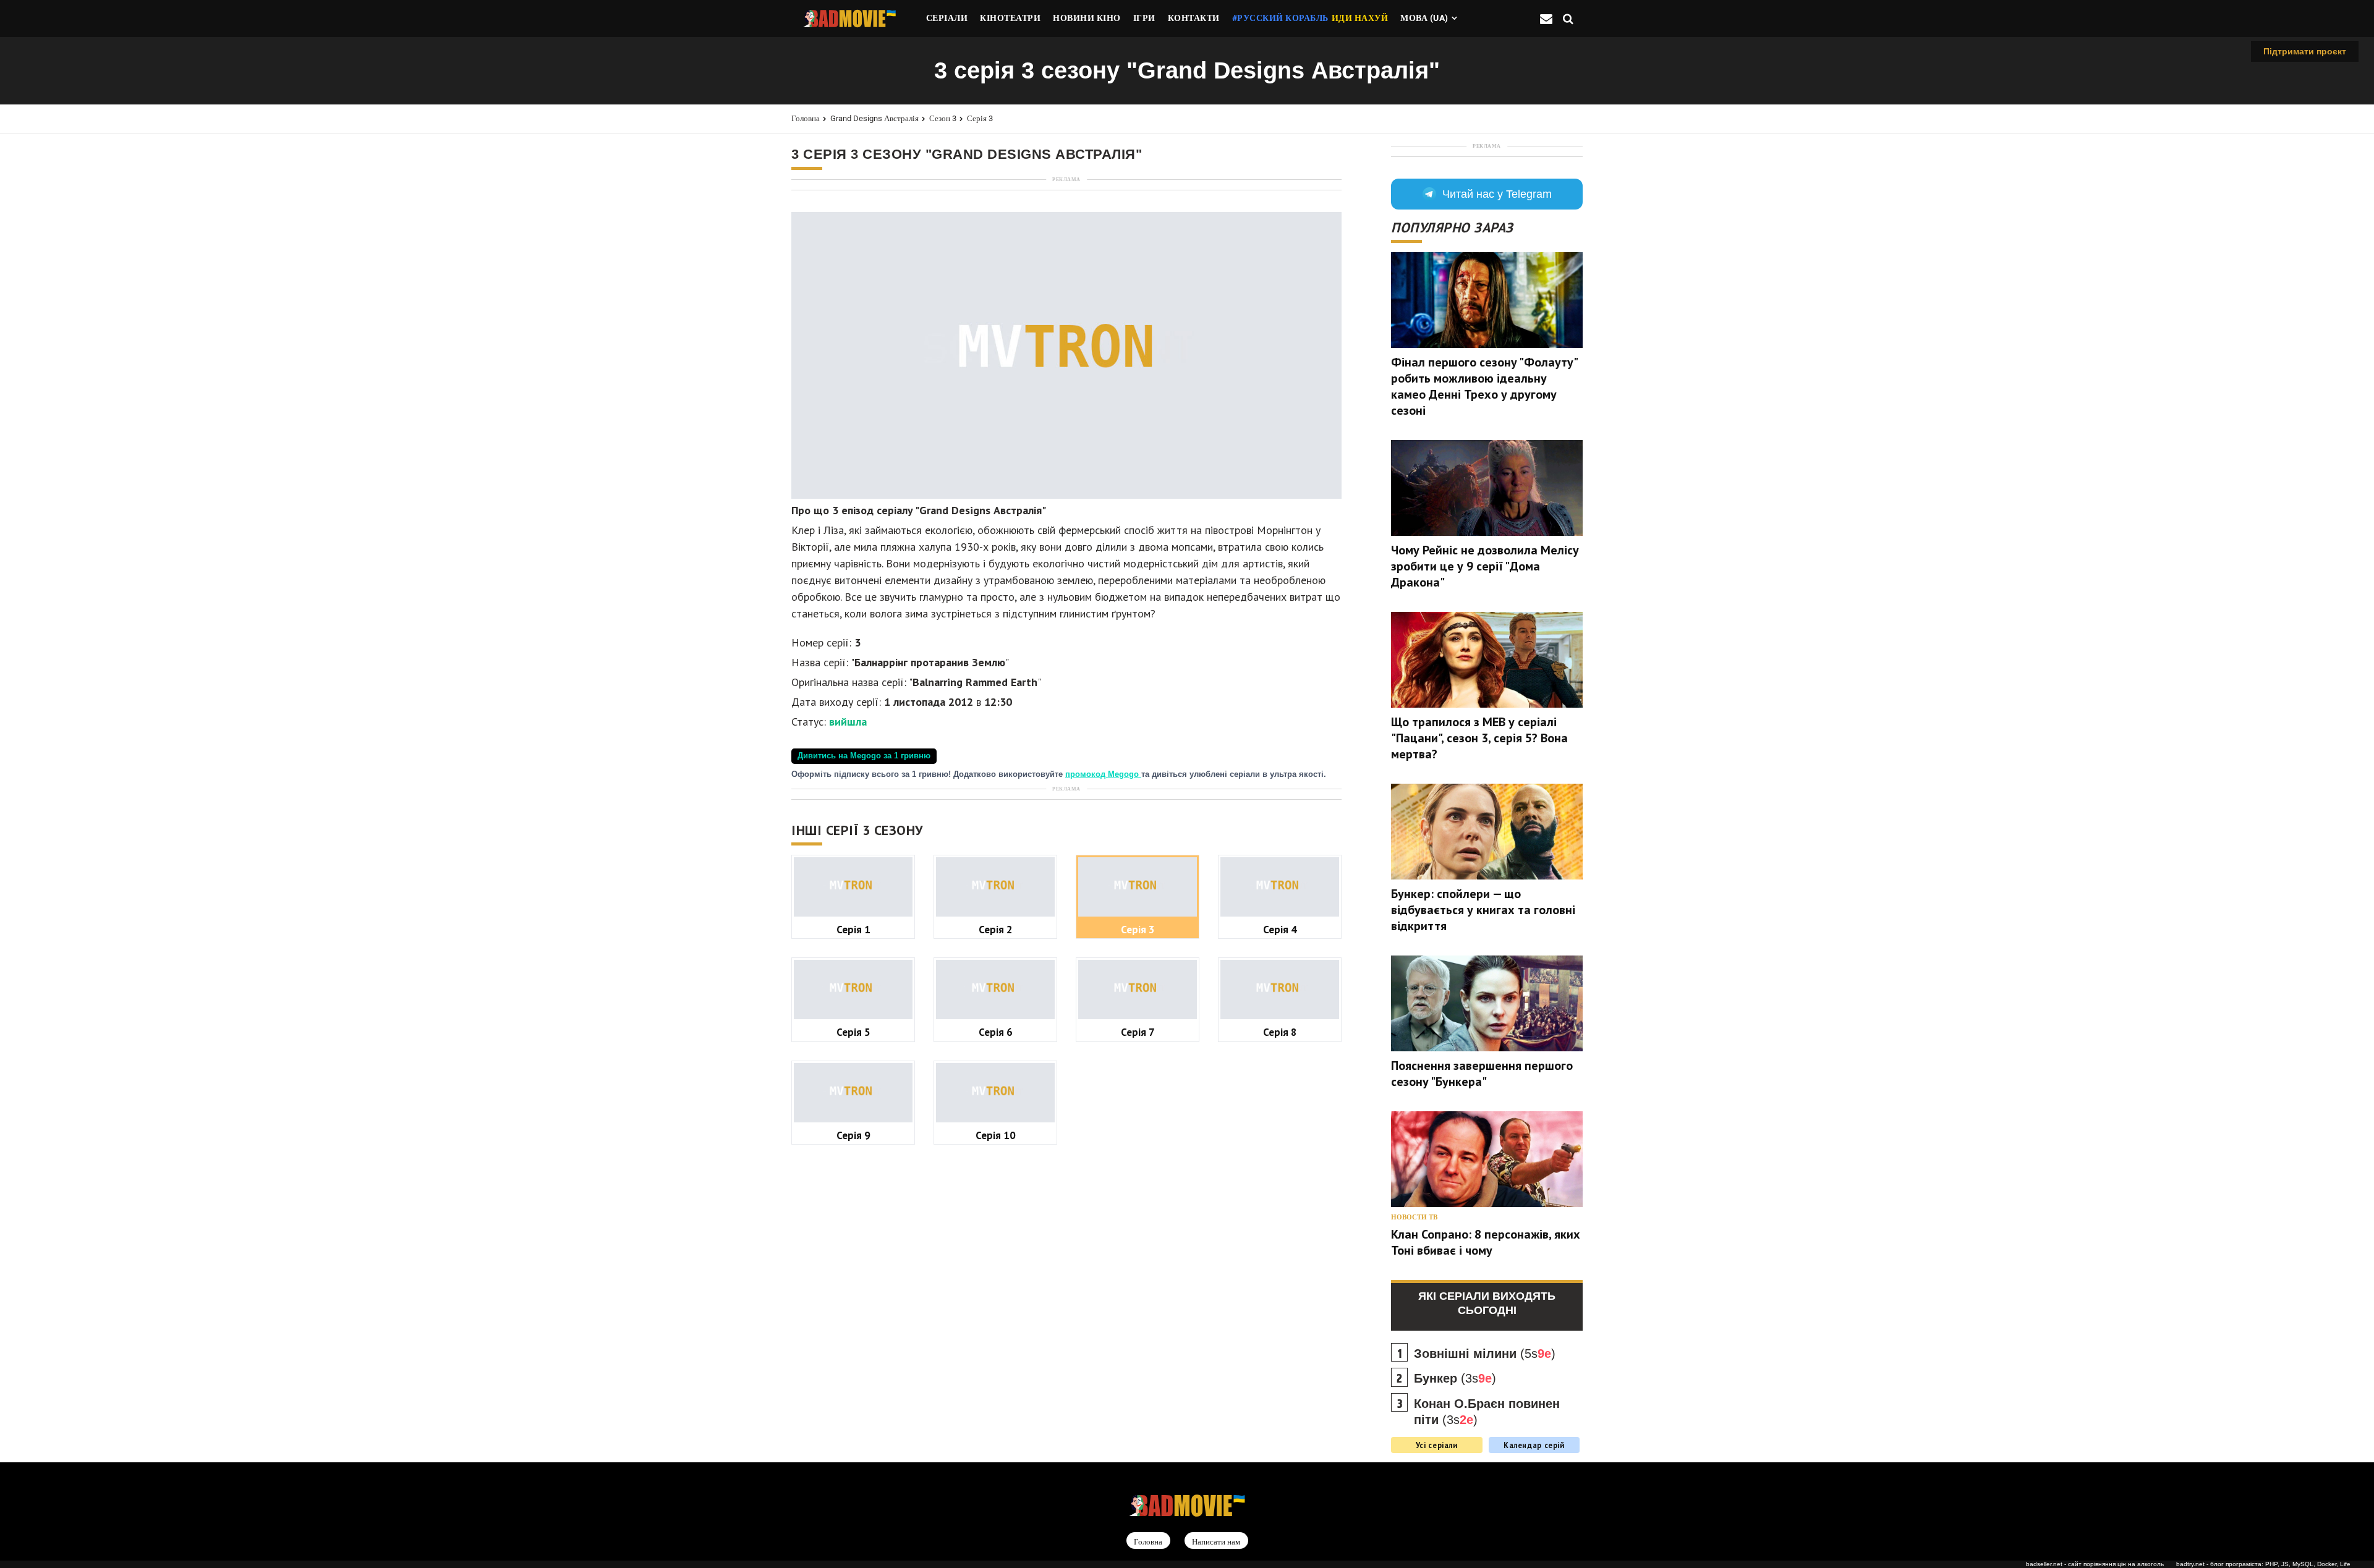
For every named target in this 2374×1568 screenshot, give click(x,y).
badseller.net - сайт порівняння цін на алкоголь (2095, 1564)
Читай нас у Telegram (1497, 194)
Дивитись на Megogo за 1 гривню (864, 756)
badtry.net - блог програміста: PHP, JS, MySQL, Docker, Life (2263, 1564)
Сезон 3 (943, 118)
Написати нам (1216, 1541)
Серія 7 (1138, 1032)
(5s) (1485, 1354)
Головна (806, 118)
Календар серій (1534, 1445)
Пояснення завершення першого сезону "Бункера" (1482, 1074)
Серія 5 (853, 1032)
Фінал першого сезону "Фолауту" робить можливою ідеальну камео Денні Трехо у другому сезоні (1484, 386)
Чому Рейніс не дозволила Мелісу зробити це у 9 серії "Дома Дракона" (1485, 566)
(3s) (1455, 1378)
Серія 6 (996, 1032)
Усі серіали (1437, 1445)
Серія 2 (996, 929)
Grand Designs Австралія (874, 118)
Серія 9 (853, 1135)
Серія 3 (980, 118)
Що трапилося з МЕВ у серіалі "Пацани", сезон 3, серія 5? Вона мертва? (1479, 738)
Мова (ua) (1424, 18)
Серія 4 (1280, 929)
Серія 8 (1280, 1032)
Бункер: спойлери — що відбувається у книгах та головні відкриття (1483, 910)
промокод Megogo (1103, 774)
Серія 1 (853, 929)
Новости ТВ (1414, 1217)
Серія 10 (996, 1135)
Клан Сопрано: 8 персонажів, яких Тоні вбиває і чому (1486, 1242)
